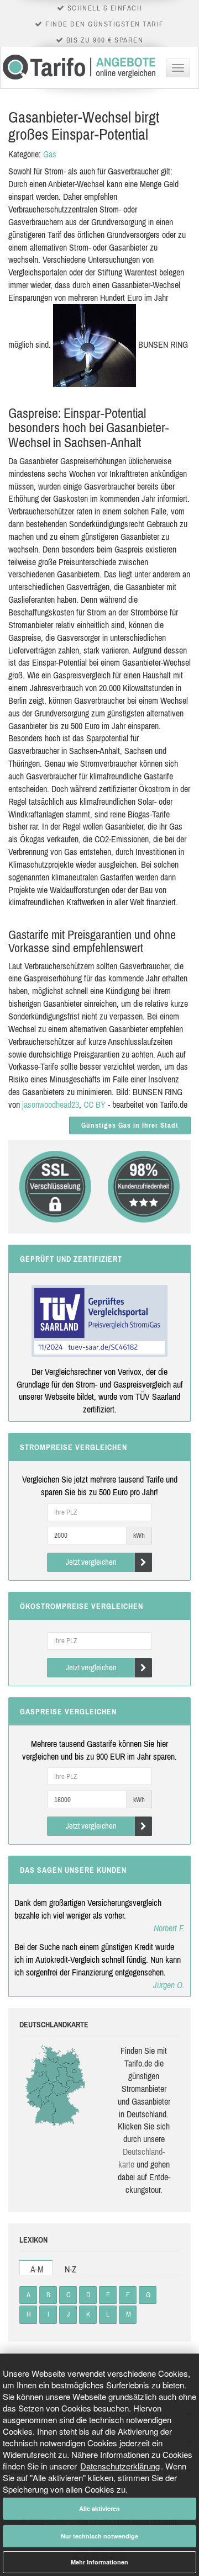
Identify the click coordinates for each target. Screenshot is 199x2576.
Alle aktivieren (99, 2508)
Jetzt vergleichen (91, 1562)
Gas (50, 154)
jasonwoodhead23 (51, 1104)
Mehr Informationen (99, 2562)
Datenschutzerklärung (120, 2466)
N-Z (70, 2269)
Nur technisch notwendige (99, 2536)
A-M (37, 2269)
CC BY (95, 1104)
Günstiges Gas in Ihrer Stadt (130, 1125)
